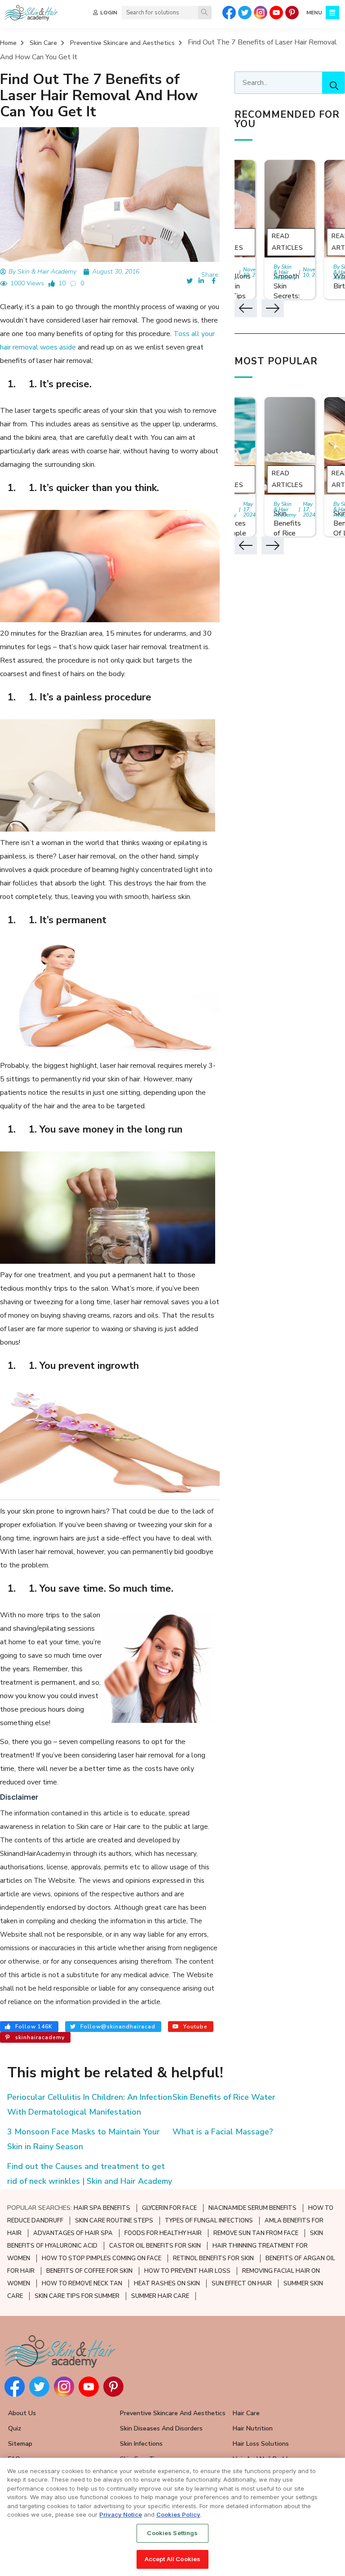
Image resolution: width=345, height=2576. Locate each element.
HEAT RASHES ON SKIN (167, 2284)
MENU (314, 13)
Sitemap (20, 2444)
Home (8, 43)
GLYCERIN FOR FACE (169, 2208)
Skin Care (43, 43)
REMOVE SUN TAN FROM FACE (256, 2233)
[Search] (205, 13)
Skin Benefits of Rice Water (224, 2097)
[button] (246, 308)
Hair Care (246, 2413)
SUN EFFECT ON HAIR (242, 2284)
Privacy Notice (121, 2514)
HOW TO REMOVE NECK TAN (82, 2284)
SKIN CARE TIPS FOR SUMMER (77, 2296)
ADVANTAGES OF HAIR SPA (73, 2233)
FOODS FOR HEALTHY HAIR (163, 2233)
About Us (22, 2413)
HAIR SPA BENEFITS (102, 2208)
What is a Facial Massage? (223, 2132)
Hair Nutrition (253, 2428)
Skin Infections (141, 2444)
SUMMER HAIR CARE (160, 2296)
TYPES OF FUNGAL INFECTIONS (209, 2221)
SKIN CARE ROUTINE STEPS (114, 2221)
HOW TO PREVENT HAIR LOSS (187, 2271)
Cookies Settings (172, 2533)
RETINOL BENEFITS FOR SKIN (213, 2258)
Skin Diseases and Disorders (161, 2428)
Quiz (15, 2428)
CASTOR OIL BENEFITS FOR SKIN (155, 2246)
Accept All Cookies (172, 2559)
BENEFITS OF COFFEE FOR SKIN (89, 2271)
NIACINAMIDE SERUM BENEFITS (252, 2208)
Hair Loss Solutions (261, 2444)
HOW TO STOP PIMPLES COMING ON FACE (102, 2258)
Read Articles (287, 242)
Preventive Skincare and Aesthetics (122, 43)
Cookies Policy (178, 2514)
